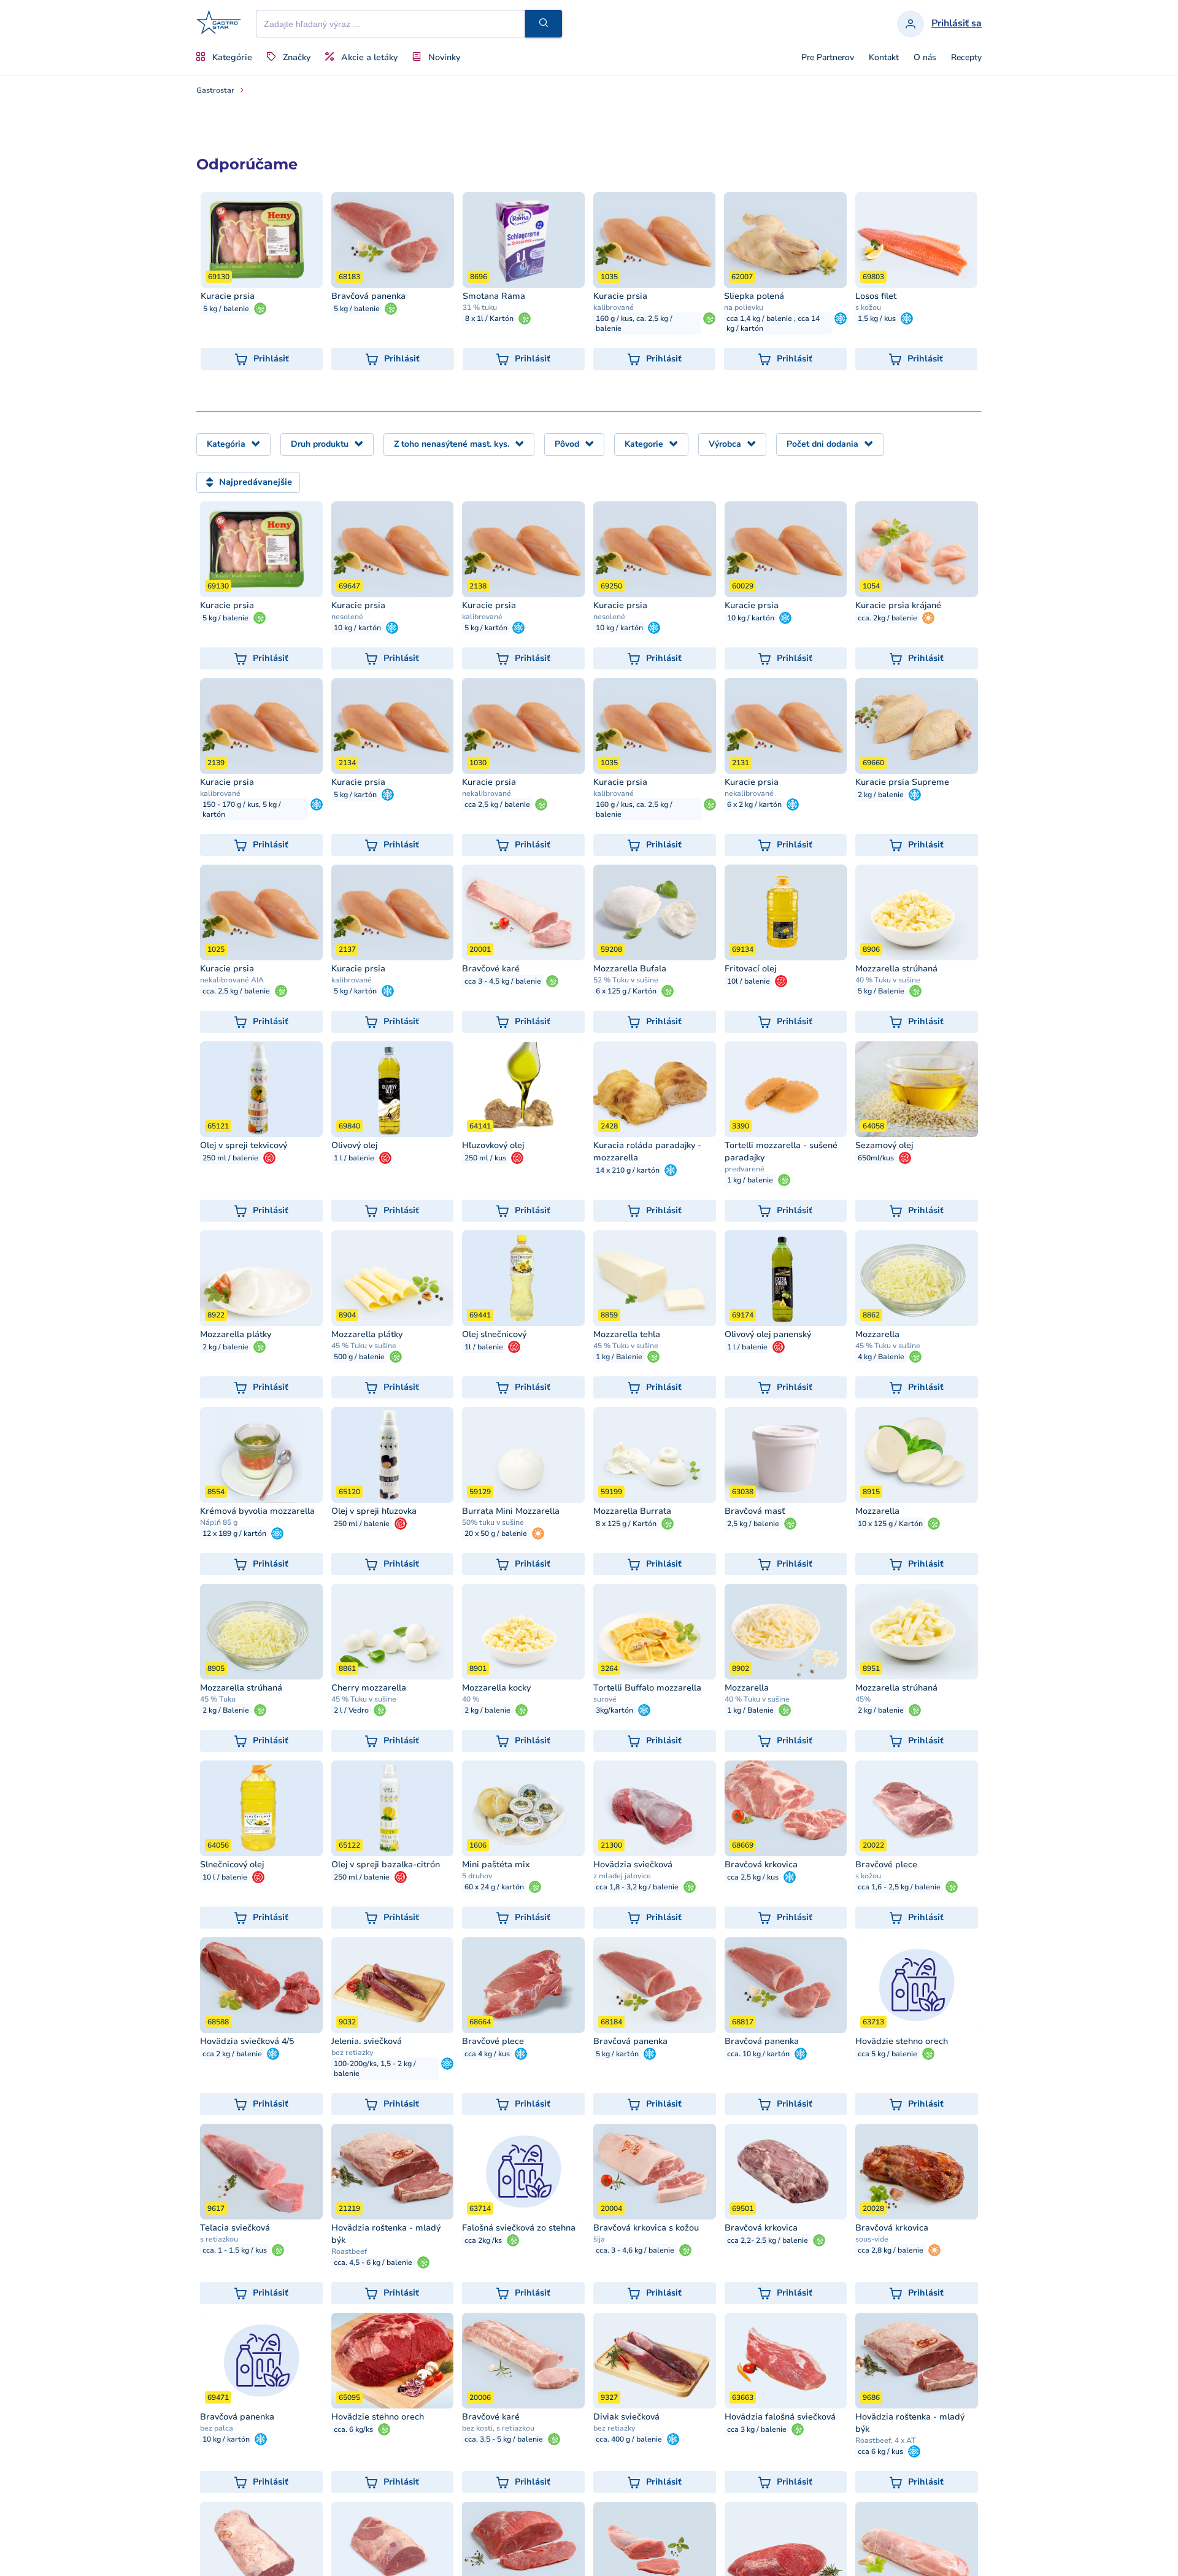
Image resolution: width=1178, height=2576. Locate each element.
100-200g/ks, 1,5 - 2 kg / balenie (375, 2069)
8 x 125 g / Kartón (626, 1524)
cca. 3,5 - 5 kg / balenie (504, 2439)
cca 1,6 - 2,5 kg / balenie (899, 1887)
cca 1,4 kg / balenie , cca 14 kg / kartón (773, 323)
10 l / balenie (225, 1877)
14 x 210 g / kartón (628, 1170)
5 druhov (477, 1876)
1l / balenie (484, 1347)
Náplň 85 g (219, 1522)
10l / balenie (749, 981)
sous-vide (872, 2239)
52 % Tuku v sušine (626, 980)
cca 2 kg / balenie (232, 2054)
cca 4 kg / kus (487, 2054)
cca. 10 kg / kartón (758, 2054)
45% (863, 1699)
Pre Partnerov (828, 58)
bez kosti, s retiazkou (498, 2428)
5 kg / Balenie (881, 991)
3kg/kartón (614, 1710)
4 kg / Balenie (881, 1357)
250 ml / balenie (230, 1158)
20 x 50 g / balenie (496, 1533)
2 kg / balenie (881, 795)
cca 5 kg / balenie (887, 2054)
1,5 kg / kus (877, 318)
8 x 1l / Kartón (489, 318)
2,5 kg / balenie (753, 1524)
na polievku (744, 307)
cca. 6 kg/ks (353, 2429)
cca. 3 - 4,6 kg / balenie (635, 2250)
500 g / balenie (359, 1357)
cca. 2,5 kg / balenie (236, 991)
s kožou (868, 307)
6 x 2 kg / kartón (754, 804)
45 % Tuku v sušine (364, 1346)
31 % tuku (480, 307)
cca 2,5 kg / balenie (497, 804)
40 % (471, 1699)
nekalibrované (487, 793)
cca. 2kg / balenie (887, 618)
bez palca (217, 2428)
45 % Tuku (218, 1699)
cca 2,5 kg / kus (753, 1877)
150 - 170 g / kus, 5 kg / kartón (242, 809)
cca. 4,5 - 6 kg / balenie (373, 2262)
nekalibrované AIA (232, 980)
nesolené (347, 617)
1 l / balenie (354, 1158)
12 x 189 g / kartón (234, 1533)
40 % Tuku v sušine (888, 980)
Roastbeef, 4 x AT (886, 2440)
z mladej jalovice (622, 1876)
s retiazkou (219, 2239)
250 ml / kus (485, 1158)
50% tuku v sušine (493, 1522)
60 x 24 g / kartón (494, 1887)
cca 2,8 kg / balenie (891, 2250)
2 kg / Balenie (226, 1710)
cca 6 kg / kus (880, 2451)
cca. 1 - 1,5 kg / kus (235, 2250)
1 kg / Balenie (619, 1357)
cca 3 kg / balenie (757, 2429)
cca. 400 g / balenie (629, 2439)
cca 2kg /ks (483, 2240)
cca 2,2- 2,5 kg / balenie (768, 2240)
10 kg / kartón (357, 628)
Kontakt (884, 58)
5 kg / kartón (486, 628)
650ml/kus (876, 1158)
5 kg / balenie (226, 309)
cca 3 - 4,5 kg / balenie (503, 981)
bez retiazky (352, 2053)
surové (605, 1699)
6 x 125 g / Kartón (626, 991)
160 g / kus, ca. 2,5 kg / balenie (634, 323)
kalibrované (614, 307)
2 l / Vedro (351, 1710)
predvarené (745, 1169)
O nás (925, 58)
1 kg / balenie (750, 1180)
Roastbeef (349, 2251)
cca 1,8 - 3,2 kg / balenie (637, 1887)
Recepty (966, 58)
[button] (544, 24)
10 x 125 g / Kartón (890, 1524)
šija (599, 2239)
